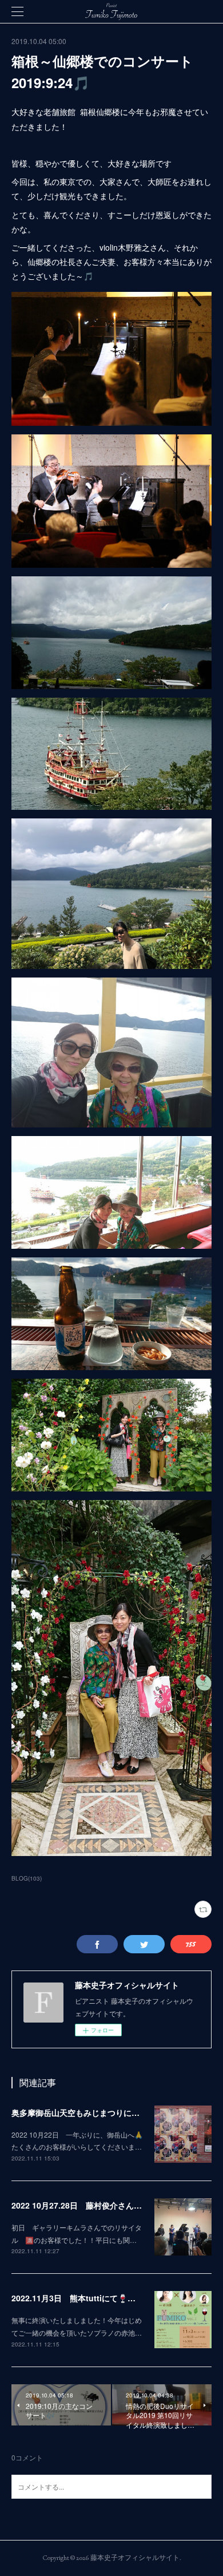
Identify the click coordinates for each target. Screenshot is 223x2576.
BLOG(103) (27, 1878)
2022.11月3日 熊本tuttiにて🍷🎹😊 (79, 2298)
